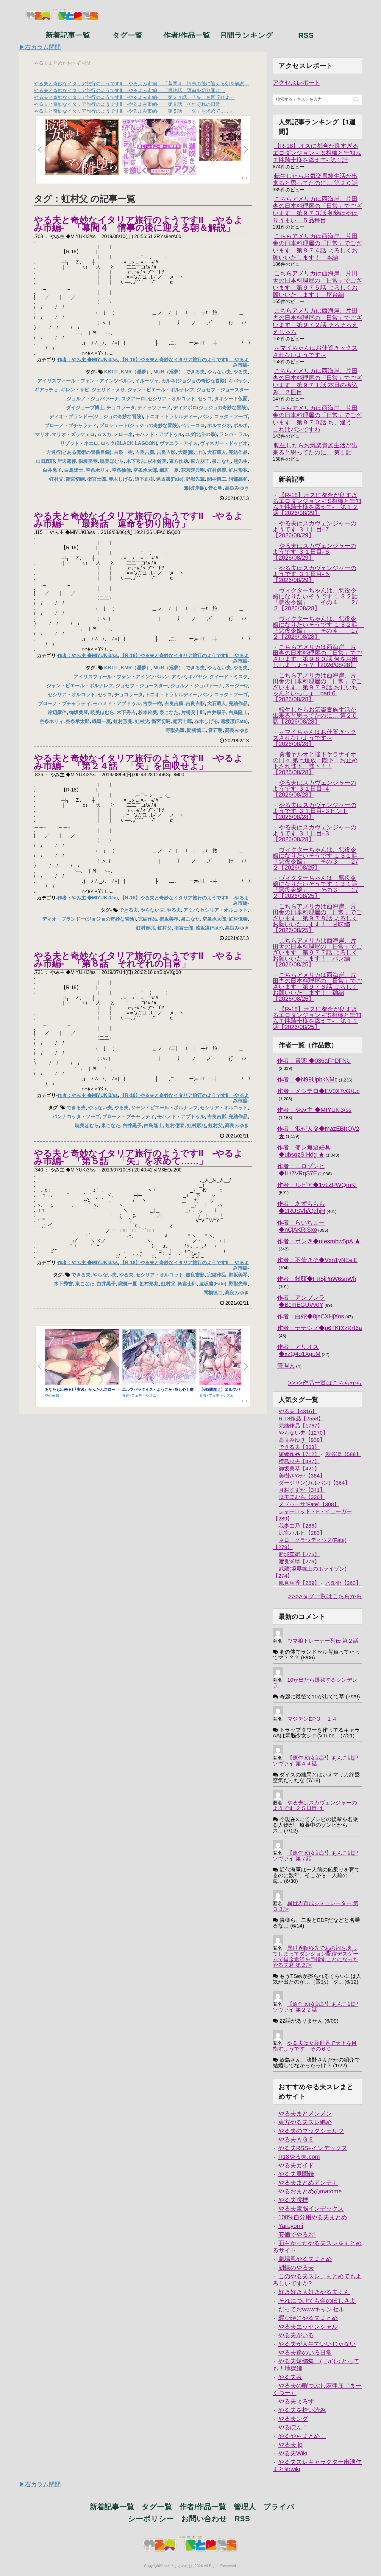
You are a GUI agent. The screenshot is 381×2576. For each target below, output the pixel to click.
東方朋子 (200, 461)
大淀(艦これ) (191, 452)
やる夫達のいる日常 (305, 2352)
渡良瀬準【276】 (299, 1562)
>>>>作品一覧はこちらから (325, 1383)
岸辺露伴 (67, 461)
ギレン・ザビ (75, 390)
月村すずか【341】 (302, 1490)
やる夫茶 (290, 2377)
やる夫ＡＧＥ (296, 2139)
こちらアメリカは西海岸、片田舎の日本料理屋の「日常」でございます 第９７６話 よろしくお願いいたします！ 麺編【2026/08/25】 (317, 987)
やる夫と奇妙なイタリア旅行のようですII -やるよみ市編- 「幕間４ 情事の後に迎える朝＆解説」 (141, 84)
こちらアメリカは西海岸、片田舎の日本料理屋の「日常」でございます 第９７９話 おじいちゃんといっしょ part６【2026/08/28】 (317, 687)
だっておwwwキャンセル (311, 2309)
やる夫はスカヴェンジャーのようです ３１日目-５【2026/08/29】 (314, 574)
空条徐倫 (121, 470)
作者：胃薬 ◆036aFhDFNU (314, 1061)
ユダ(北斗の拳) (201, 434)
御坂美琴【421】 (299, 1469)
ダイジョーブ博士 (85, 408)
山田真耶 (45, 461)
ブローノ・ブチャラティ (71, 425)
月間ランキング (246, 35)
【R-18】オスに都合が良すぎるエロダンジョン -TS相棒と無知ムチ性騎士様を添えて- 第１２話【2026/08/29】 (317, 504)
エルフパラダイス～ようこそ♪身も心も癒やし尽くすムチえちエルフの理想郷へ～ (158, 1392)
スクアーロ (133, 399)
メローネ (123, 434)
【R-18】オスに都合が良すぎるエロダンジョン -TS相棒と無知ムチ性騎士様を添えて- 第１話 (317, 153)
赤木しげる (121, 479)
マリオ (42, 434)
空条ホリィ (98, 470)
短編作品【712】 (299, 1454)
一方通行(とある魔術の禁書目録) (76, 452)
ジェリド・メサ (108, 390)
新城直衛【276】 (299, 1554)
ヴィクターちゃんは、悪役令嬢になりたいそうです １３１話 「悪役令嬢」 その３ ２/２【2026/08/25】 (318, 859)
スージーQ (236, 686)
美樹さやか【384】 (302, 1476)
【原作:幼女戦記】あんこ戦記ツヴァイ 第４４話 (316, 1761)
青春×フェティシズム (139, 1396)
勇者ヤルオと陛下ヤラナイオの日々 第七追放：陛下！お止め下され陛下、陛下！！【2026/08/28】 (315, 763)
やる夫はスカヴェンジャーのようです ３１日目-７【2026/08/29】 (314, 529)
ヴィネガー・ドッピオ (224, 443)
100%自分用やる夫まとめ (313, 2217)
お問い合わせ (204, 2518)
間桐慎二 (217, 479)
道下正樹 (144, 479)
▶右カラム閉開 (40, 47)
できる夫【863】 (299, 1447)
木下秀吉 (136, 461)
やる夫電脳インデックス (311, 2209)
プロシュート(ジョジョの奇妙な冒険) (139, 425)
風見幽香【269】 (299, 1583)
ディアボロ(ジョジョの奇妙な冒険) (210, 408)
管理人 (286, 1365)
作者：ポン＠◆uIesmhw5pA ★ (319, 1241)
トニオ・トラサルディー (171, 416)
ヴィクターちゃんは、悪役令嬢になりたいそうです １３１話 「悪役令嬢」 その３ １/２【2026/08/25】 (318, 887)
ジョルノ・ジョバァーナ (93, 399)
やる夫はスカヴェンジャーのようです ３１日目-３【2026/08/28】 (314, 833)
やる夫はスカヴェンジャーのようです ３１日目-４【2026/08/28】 (314, 789)
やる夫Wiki (293, 2453)
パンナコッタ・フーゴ (224, 416)
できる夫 (195, 372)
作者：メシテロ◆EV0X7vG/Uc (318, 1091)
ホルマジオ (219, 425)
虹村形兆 (238, 470)
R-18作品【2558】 (301, 1419)
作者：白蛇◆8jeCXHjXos (311, 1316)
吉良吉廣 (145, 452)
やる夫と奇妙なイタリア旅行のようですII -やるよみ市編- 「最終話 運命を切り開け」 (129, 90)
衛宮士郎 (97, 479)
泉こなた (221, 461)
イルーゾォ (147, 381)
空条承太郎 (145, 470)
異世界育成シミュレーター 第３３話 (316, 1906)
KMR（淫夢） (136, 372)
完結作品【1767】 (301, 1426)
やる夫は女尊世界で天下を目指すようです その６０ (315, 2046)
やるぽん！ (293, 2427)
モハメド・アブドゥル (159, 434)
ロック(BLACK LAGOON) (129, 443)
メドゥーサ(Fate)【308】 (309, 1504)
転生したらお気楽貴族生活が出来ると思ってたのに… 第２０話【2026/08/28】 (315, 716)
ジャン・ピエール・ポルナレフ (161, 390)
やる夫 (241, 372)
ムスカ (104, 434)
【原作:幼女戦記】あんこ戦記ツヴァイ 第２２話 (316, 2007)
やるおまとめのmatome (310, 2191)
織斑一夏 (169, 470)
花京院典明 (193, 470)
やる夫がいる (296, 2335)
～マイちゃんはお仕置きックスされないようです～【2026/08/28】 (314, 738)
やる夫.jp (290, 2445)
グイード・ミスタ (229, 677)
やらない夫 (219, 372)
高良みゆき (237, 488)
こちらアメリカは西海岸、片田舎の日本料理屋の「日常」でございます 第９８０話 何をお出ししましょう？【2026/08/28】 (317, 656)
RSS (306, 35)
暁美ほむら (112, 461)
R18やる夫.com (299, 2157)
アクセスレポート (296, 83)
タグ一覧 (127, 35)
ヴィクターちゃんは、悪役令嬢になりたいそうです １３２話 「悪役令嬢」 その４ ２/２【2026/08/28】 (318, 599)
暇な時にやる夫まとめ (308, 2318)
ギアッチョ (46, 390)
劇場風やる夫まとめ (305, 2259)
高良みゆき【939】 (302, 1440)
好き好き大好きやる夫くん (314, 2292)
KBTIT (111, 372)
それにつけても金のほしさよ (317, 2301)
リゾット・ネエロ (79, 443)
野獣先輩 (195, 479)
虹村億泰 (217, 470)
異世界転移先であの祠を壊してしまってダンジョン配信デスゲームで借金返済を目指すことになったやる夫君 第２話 (316, 1957)
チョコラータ (121, 408)
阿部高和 (238, 479)
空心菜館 (52, 1396)
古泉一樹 (123, 452)
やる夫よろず (296, 2401)
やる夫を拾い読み (302, 2410)
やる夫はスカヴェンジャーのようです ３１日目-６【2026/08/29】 (314, 552)
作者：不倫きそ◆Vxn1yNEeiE (317, 1260)
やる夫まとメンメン (305, 2113)
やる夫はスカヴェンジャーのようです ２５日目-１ (315, 1805)
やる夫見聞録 (296, 2174)
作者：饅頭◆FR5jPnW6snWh (317, 1279)
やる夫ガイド (296, 2165)
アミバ (179, 677)
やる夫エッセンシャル (308, 2327)
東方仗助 (179, 461)
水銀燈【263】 (343, 1583)
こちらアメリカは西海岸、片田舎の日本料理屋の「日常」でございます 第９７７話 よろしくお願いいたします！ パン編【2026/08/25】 (317, 952)
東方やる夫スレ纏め (305, 2122)
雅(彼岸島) (195, 488)
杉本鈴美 (157, 461)
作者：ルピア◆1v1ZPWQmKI (317, 1185)
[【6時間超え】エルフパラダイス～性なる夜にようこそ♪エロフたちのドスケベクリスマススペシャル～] (237, 1357)
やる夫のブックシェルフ (311, 2131)
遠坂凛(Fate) (170, 479)
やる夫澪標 (293, 2200)
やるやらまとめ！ (302, 2436)
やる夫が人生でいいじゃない (317, 2344)
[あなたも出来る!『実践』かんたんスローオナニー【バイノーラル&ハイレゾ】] (82, 1357)
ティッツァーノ (154, 408)
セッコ (205, 399)
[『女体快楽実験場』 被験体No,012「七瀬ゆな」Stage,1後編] (237, 140)
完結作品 (238, 452)
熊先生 (241, 461)
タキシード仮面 (231, 399)
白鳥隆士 (74, 470)
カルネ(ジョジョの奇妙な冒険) (194, 381)
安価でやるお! (297, 2234)
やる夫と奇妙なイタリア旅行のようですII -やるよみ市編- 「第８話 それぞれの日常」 (129, 104)
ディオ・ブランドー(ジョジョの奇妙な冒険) (96, 416)
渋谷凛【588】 (343, 1454)
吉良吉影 (166, 452)
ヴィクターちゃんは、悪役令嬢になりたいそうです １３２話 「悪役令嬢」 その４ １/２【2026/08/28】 (318, 628)
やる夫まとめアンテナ (308, 2183)
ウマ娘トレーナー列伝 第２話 (323, 1641)
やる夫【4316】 (298, 1411)
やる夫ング (293, 2419)
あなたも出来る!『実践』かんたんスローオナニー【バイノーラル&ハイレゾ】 (80, 1392)
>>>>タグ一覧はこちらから (325, 1596)
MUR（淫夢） (168, 372)
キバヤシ (238, 381)
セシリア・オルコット (171, 399)
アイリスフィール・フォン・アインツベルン (85, 381)
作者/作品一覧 (187, 35)
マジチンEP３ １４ (312, 1719)
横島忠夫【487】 (299, 1461)
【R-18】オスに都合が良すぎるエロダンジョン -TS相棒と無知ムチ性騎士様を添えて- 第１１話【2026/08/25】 (317, 1018)
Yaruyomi (291, 2226)
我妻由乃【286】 (299, 1526)
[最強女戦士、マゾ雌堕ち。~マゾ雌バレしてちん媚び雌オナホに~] (82, 147)
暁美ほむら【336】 (302, 1497)
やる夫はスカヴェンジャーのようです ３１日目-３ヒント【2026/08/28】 (314, 811)
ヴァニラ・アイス (179, 443)
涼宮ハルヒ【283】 (302, 1533)
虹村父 (56, 479)
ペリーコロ (193, 425)
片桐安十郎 (193, 712)
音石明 (216, 488)
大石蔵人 (217, 452)
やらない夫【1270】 (303, 1433)
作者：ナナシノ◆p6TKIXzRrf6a (320, 1328)
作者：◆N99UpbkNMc (307, 1079)
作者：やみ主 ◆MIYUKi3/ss (88, 360)
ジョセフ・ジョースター (223, 390)
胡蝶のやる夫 (296, 2268)
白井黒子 (52, 470)
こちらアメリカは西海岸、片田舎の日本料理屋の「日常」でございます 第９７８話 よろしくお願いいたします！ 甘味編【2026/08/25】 (317, 918)
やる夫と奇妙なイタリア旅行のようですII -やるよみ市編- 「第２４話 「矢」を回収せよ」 (134, 97)
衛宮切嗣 (75, 479)
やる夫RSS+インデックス (313, 2148)
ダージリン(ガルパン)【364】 (314, 1483)
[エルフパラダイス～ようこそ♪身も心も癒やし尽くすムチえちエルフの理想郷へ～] (159, 1357)
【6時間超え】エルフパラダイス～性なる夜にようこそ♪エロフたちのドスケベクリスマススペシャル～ (235, 1392)
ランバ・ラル (233, 434)
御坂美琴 (88, 461)
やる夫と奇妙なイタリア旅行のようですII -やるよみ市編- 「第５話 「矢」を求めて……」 (134, 111)
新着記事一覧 (68, 35)
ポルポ (241, 425)
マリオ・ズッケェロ (73, 434)
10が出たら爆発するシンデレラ (315, 1683)
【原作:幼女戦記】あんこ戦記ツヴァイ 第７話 (316, 1856)
